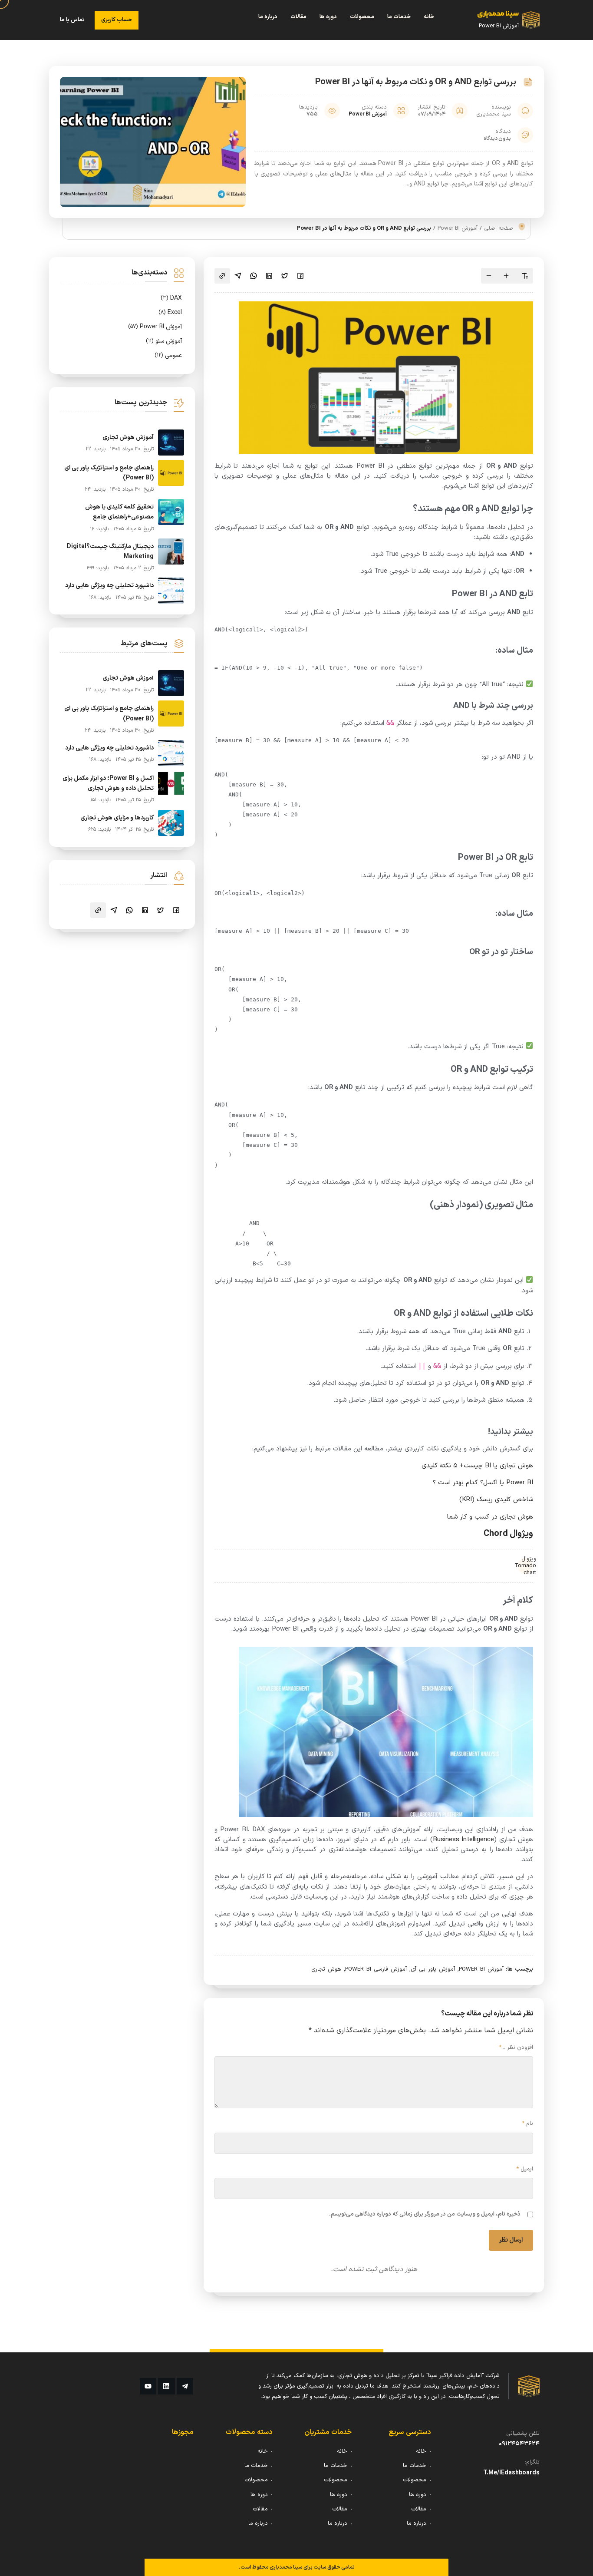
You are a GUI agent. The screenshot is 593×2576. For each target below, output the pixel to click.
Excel (170, 312)
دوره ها (328, 17)
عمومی (168, 355)
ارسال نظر (511, 2240)
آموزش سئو (164, 341)
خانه (429, 17)
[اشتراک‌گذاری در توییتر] (285, 276)
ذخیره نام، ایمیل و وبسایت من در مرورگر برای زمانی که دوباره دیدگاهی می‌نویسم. (425, 2214)
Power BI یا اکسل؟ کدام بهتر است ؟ (483, 1483)
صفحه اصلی (499, 228)
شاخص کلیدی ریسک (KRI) (496, 1500)
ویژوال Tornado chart (525, 1566)
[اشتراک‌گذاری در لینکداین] (269, 276)
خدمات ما (399, 17)
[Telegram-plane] (185, 2386)
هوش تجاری (326, 1969)
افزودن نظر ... (516, 2048)
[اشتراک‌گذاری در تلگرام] (238, 276)
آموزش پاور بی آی (433, 1969)
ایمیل (525, 2169)
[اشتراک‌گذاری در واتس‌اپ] (254, 276)
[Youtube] (148, 2386)
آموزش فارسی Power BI (376, 1969)
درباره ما (268, 17)
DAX (171, 298)
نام (527, 2124)
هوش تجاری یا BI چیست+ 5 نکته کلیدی (477, 1466)
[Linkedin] (166, 2386)
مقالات (298, 17)
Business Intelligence (464, 1840)
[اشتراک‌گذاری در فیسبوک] (300, 276)
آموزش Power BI (368, 114)
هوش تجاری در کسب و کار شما (490, 1517)
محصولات (362, 17)
